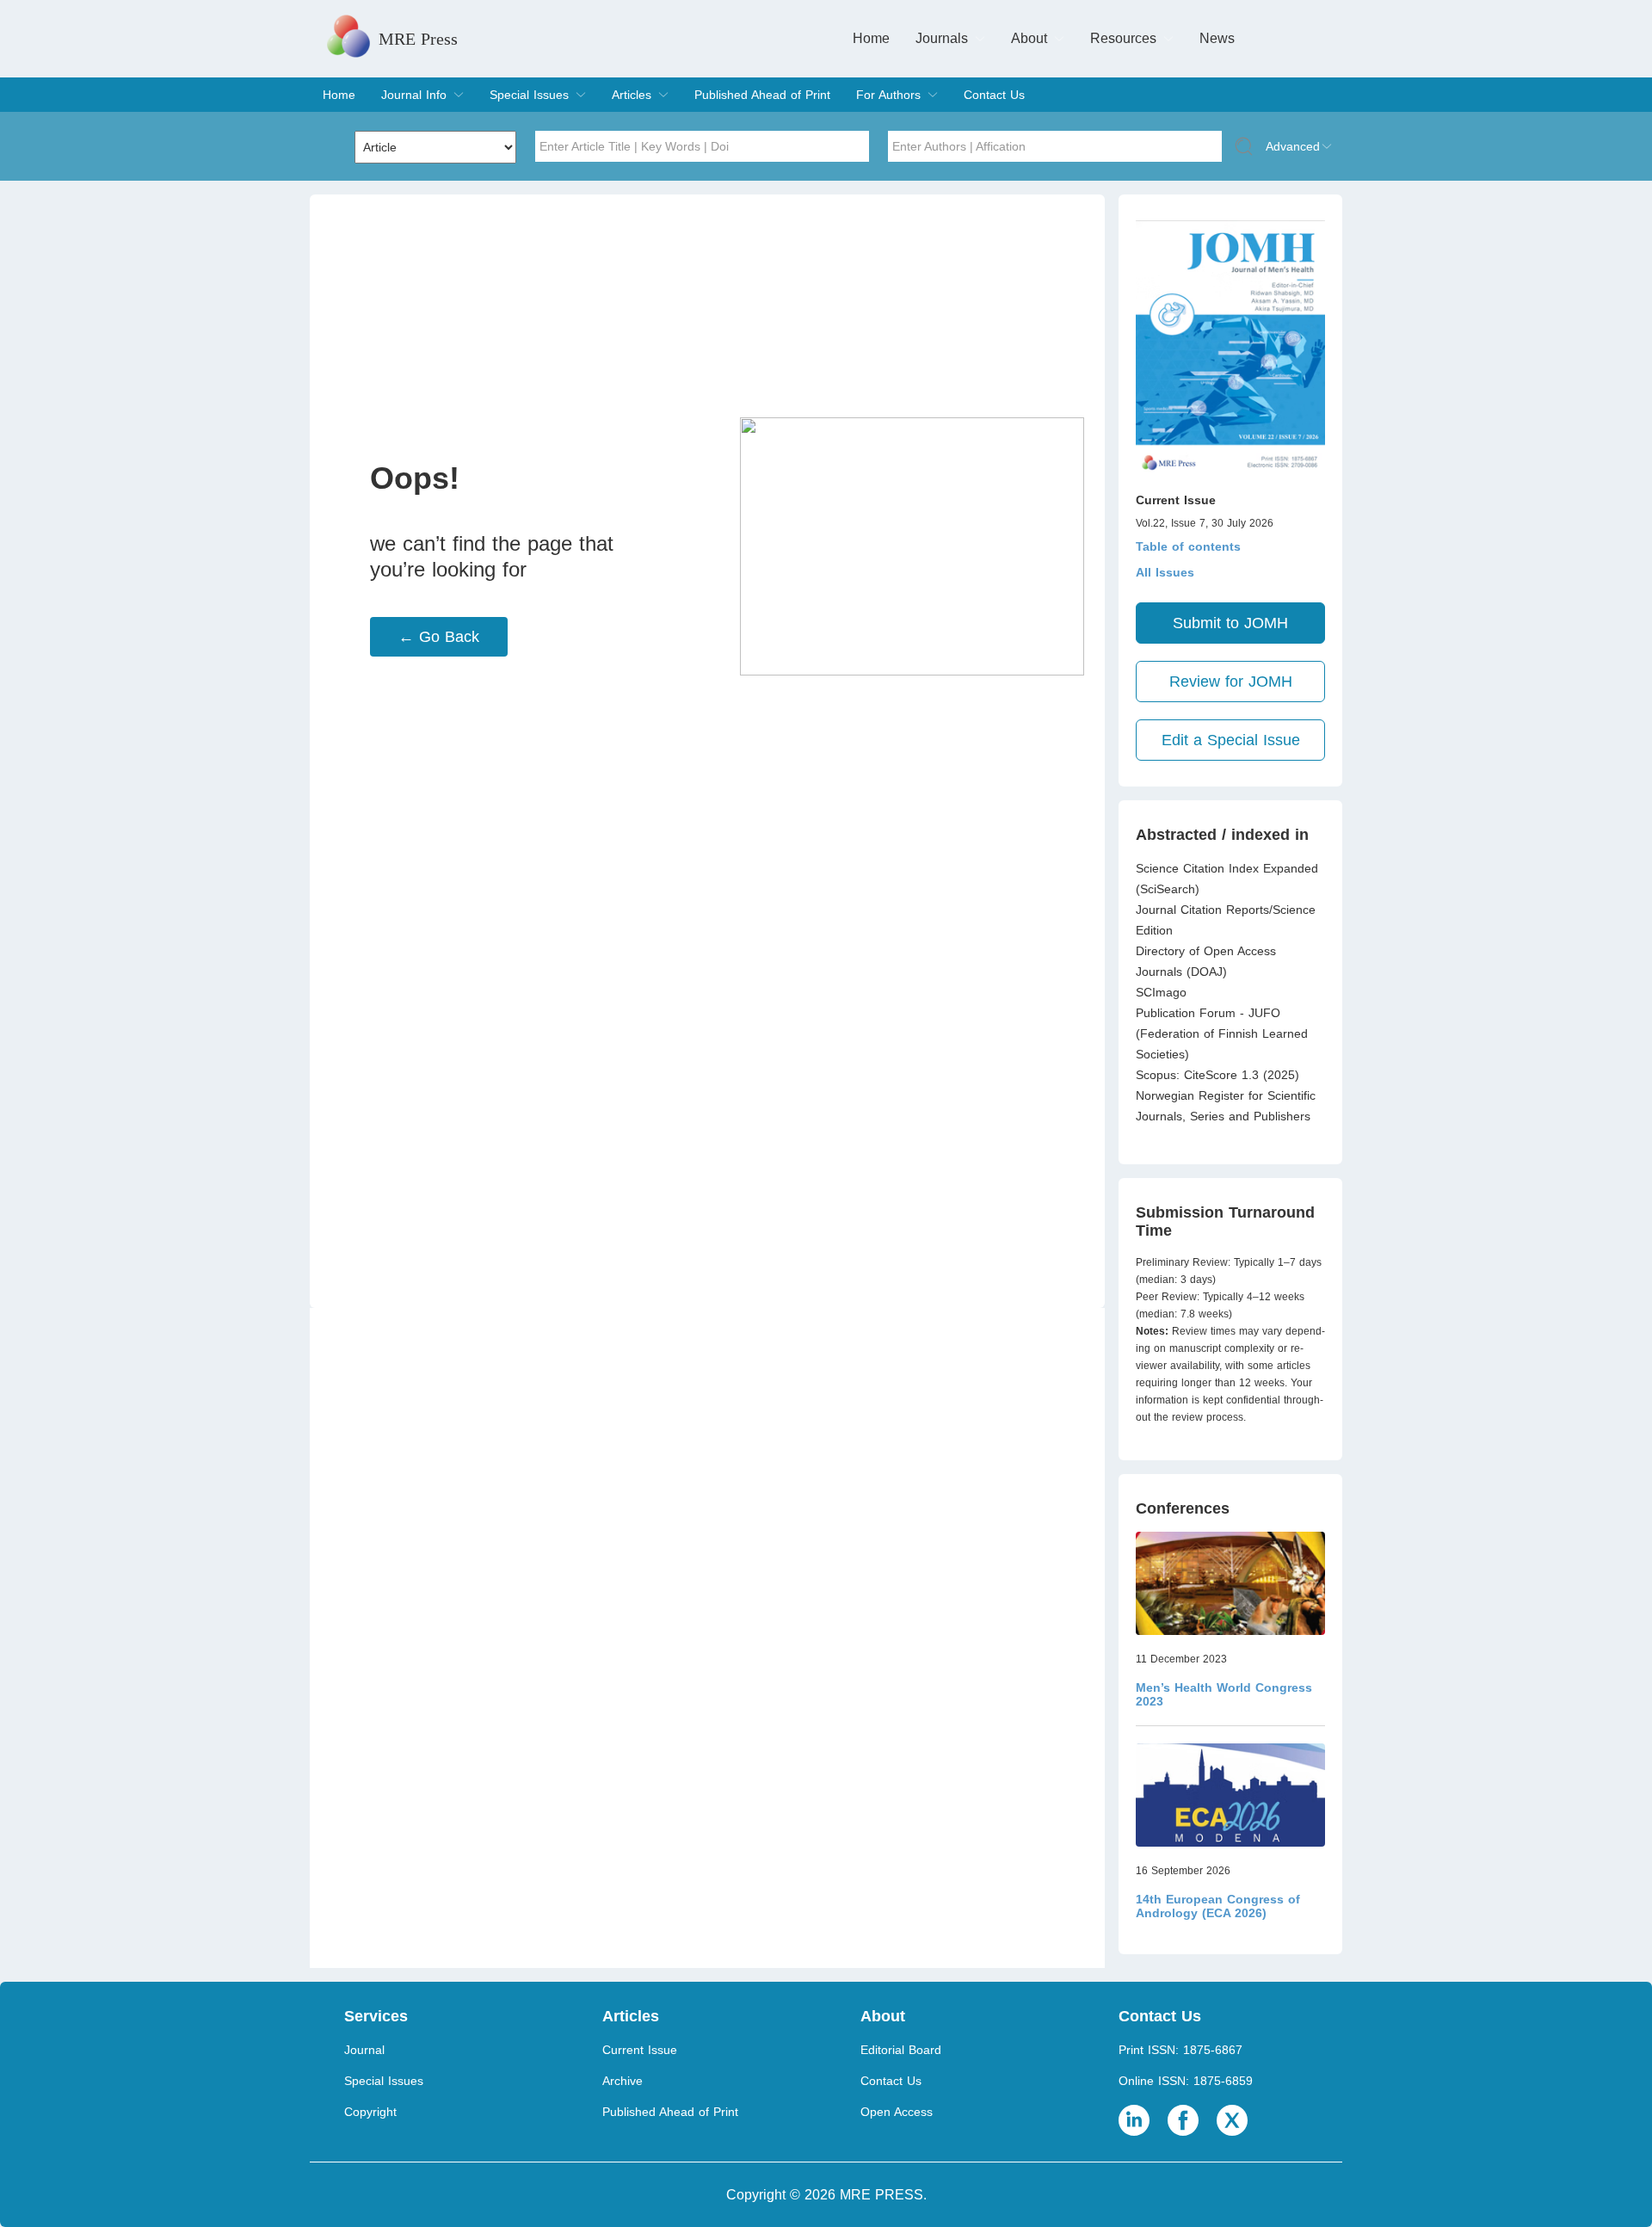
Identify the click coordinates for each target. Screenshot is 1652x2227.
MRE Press (418, 39)
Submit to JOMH (1230, 623)
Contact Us (994, 95)
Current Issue (640, 2050)
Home (871, 38)
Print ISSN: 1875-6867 (1180, 2050)
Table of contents (1188, 546)
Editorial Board (901, 2050)
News (1217, 38)
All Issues (1165, 572)
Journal (364, 2050)
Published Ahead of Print (762, 95)
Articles (632, 95)
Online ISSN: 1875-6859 (1186, 2081)
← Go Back (439, 637)
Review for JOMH (1231, 682)
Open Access (897, 2112)
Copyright (370, 2112)
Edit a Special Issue (1231, 740)
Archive (623, 2081)
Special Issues (529, 95)
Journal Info (414, 95)
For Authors (888, 95)
